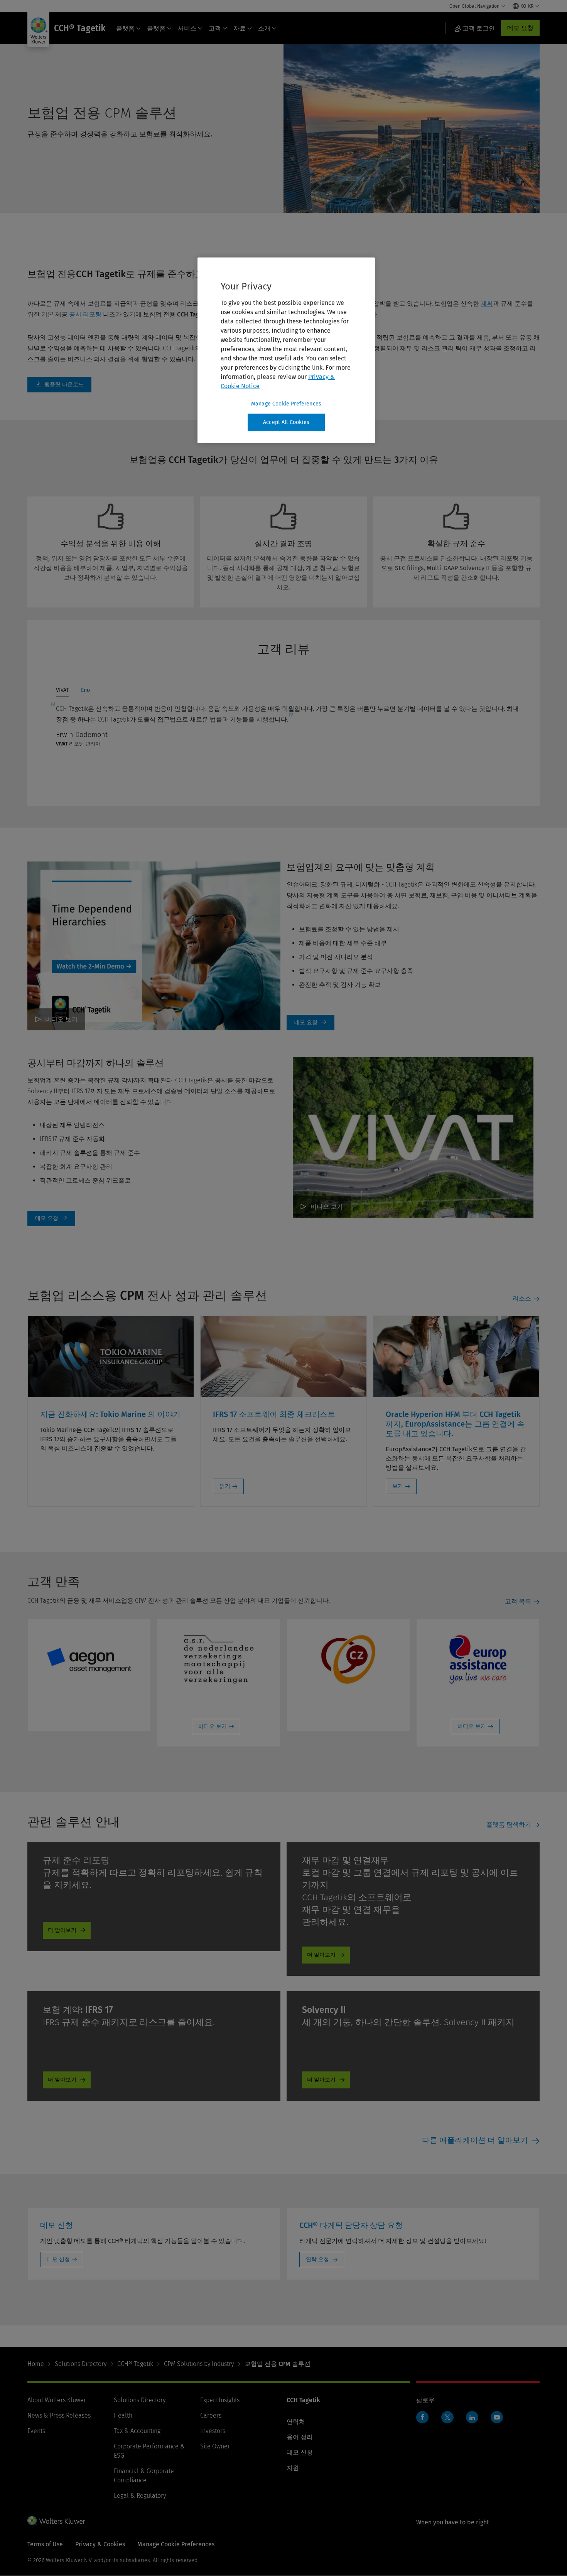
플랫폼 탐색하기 (509, 1825)
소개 (264, 28)
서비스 (187, 28)
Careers (211, 2415)
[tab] (62, 692)
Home (36, 2364)
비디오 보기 (61, 1019)
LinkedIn (472, 2417)
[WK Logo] (56, 2520)
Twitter (447, 2417)
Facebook (422, 2417)
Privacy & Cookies (100, 2544)
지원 (293, 2468)
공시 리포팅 (85, 314)
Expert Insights (220, 2400)
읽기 (225, 1486)
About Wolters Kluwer (57, 2400)
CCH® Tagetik (135, 2364)
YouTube (497, 2417)
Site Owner (215, 2446)
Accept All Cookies (286, 422)
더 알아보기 (62, 1930)
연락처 (296, 2422)
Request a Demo (310, 1023)
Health (123, 2415)
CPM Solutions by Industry (199, 2364)
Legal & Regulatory (140, 2496)
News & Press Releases (59, 2415)
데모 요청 (520, 28)
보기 (398, 1486)
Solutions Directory (81, 2364)
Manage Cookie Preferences (286, 404)
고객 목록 (518, 1601)
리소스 (522, 1298)
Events (36, 2431)
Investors (213, 2431)
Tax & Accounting (137, 2431)
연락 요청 (318, 2259)
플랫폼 (125, 28)
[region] (286, 350)
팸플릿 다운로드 (59, 385)
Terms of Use (45, 2544)
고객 (215, 28)
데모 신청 (58, 2259)
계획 (487, 304)
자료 (240, 28)
